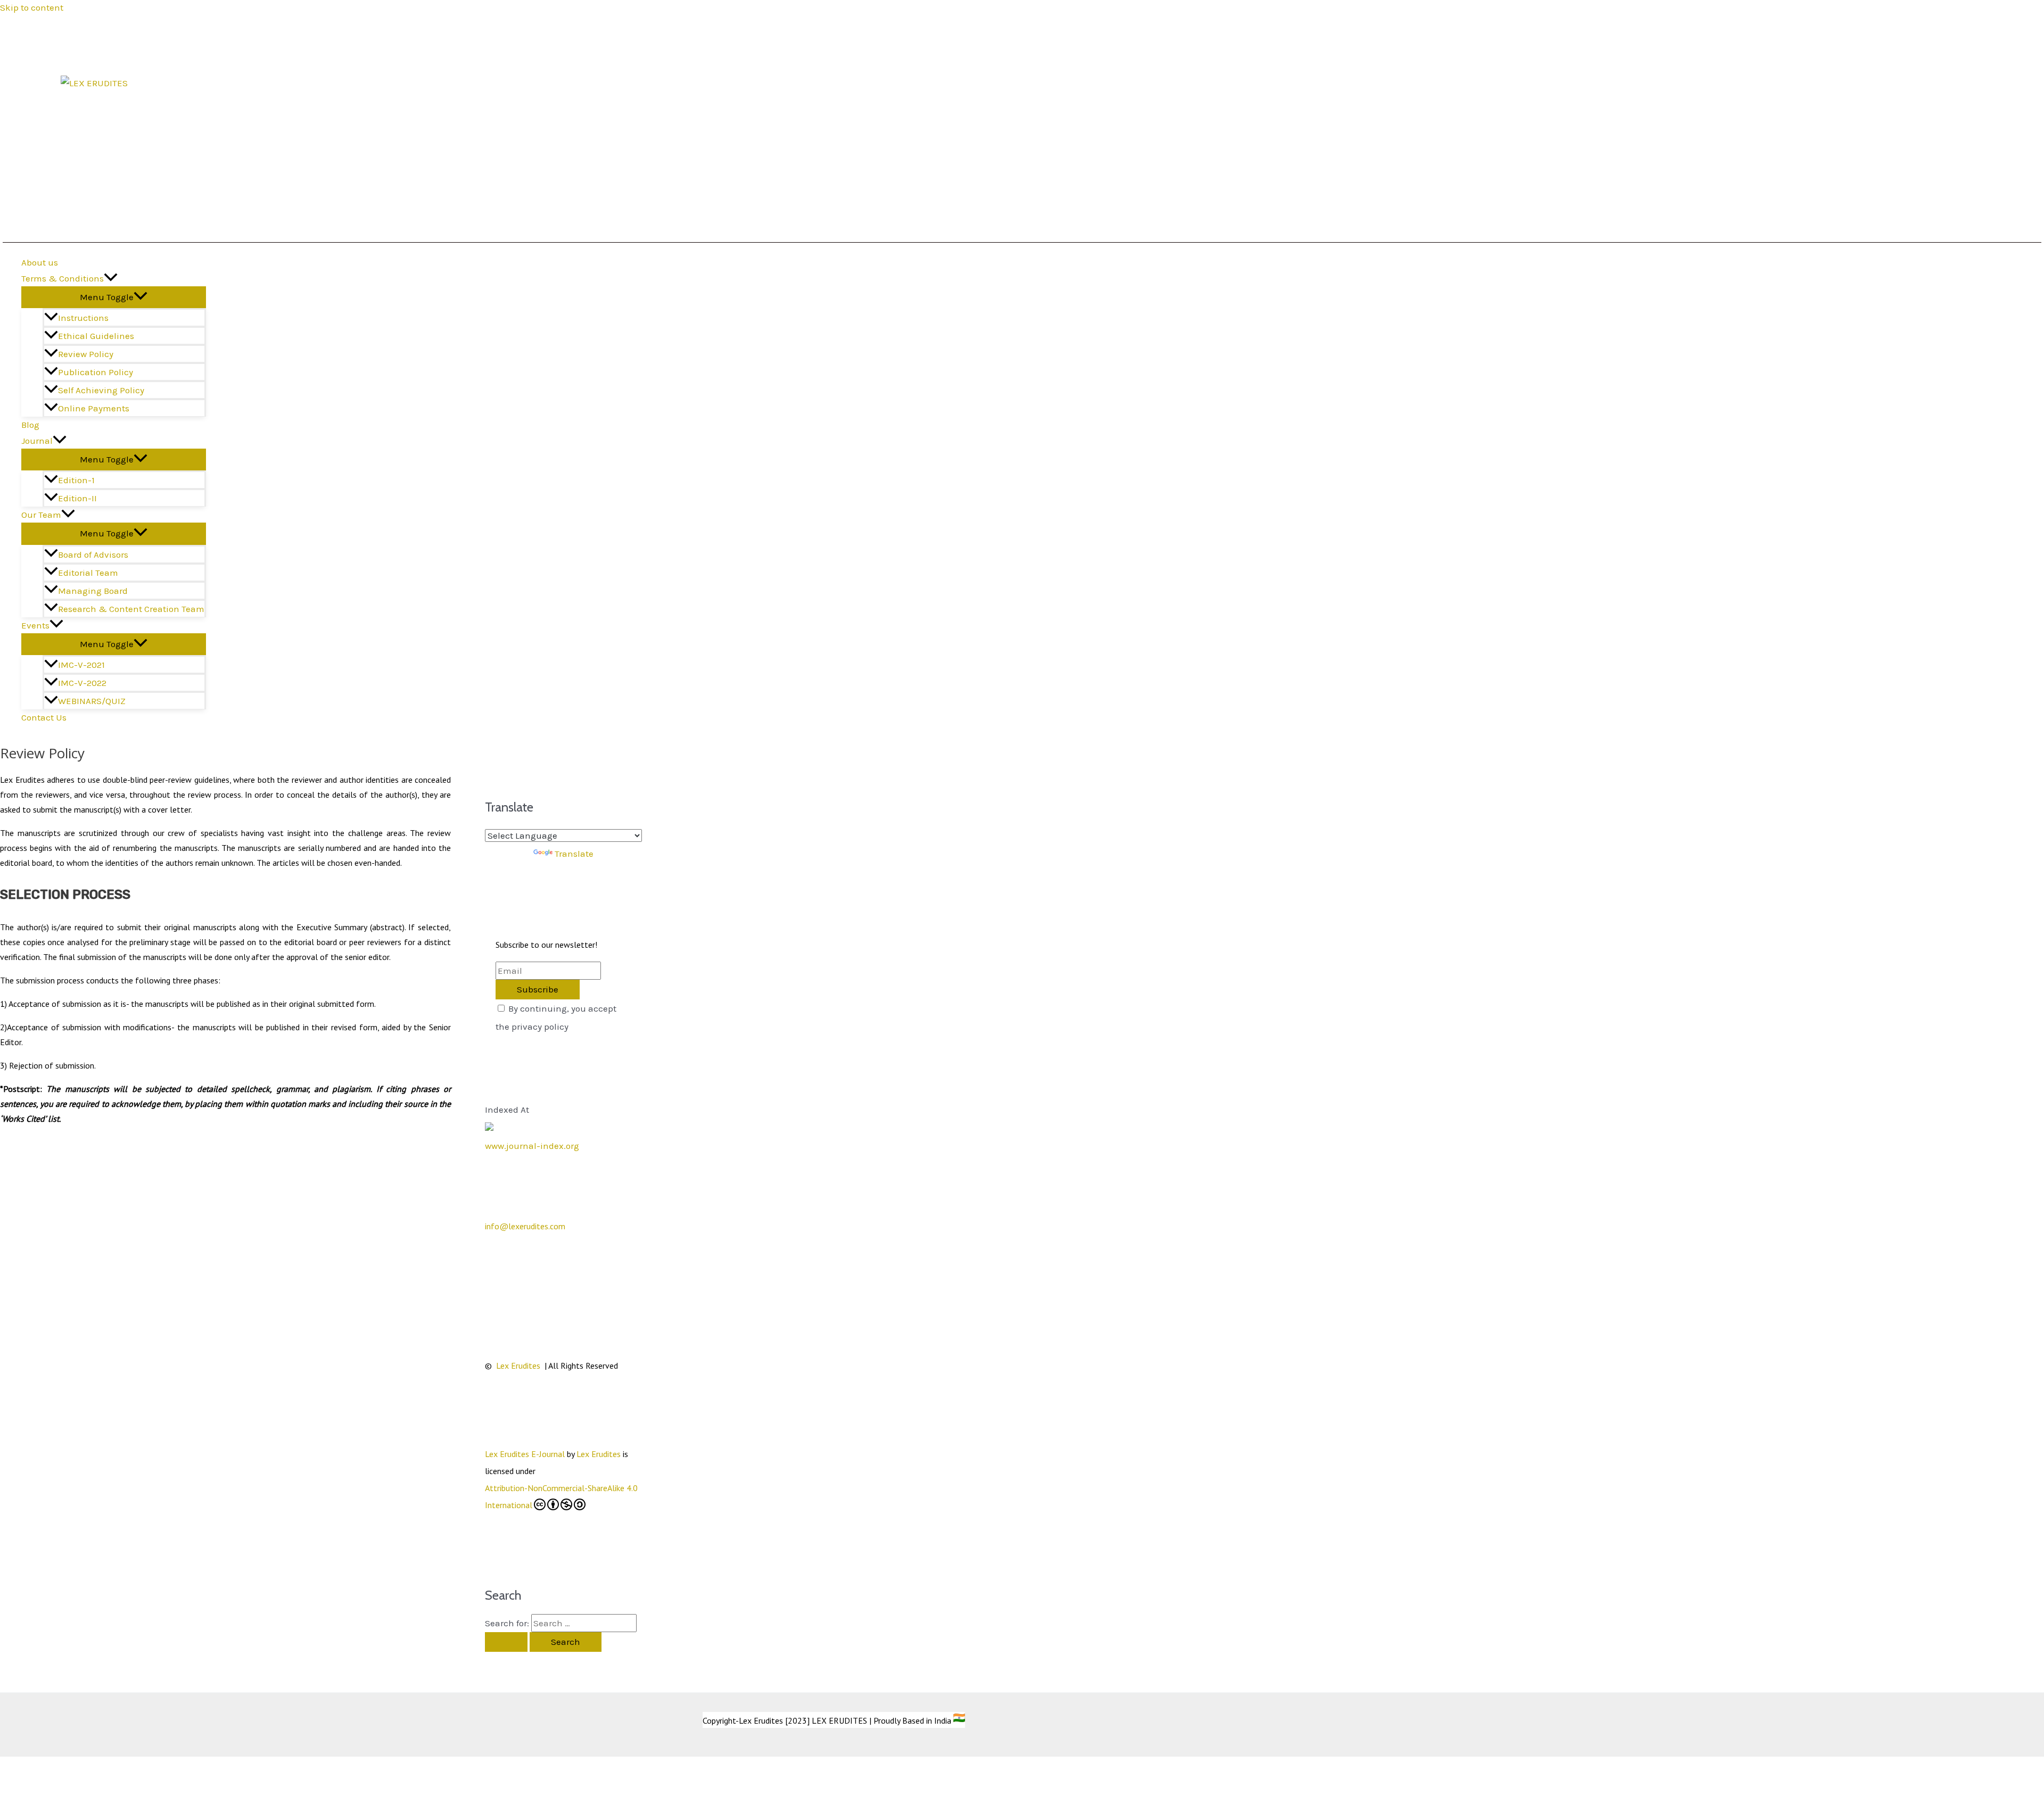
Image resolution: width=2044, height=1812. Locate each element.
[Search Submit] (506, 1642)
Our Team (41, 515)
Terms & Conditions (63, 278)
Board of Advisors (93, 555)
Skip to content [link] (32, 7)
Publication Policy (96, 372)
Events (35, 625)
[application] (111, 278)
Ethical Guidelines (96, 336)
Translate (574, 854)
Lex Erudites (519, 1366)
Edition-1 (76, 480)
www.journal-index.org (532, 1146)
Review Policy (86, 354)
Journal (37, 441)
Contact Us (44, 717)
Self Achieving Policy (101, 390)
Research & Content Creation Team (131, 609)
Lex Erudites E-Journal (525, 1454)
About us (40, 262)
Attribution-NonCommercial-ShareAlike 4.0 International (561, 1496)
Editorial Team (88, 573)
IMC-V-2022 (82, 683)
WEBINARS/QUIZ (92, 701)
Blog (30, 425)
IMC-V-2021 (81, 665)
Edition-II (77, 498)
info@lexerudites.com (525, 1226)
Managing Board (93, 591)
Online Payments (94, 408)
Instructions (83, 318)
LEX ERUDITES (114, 98)
